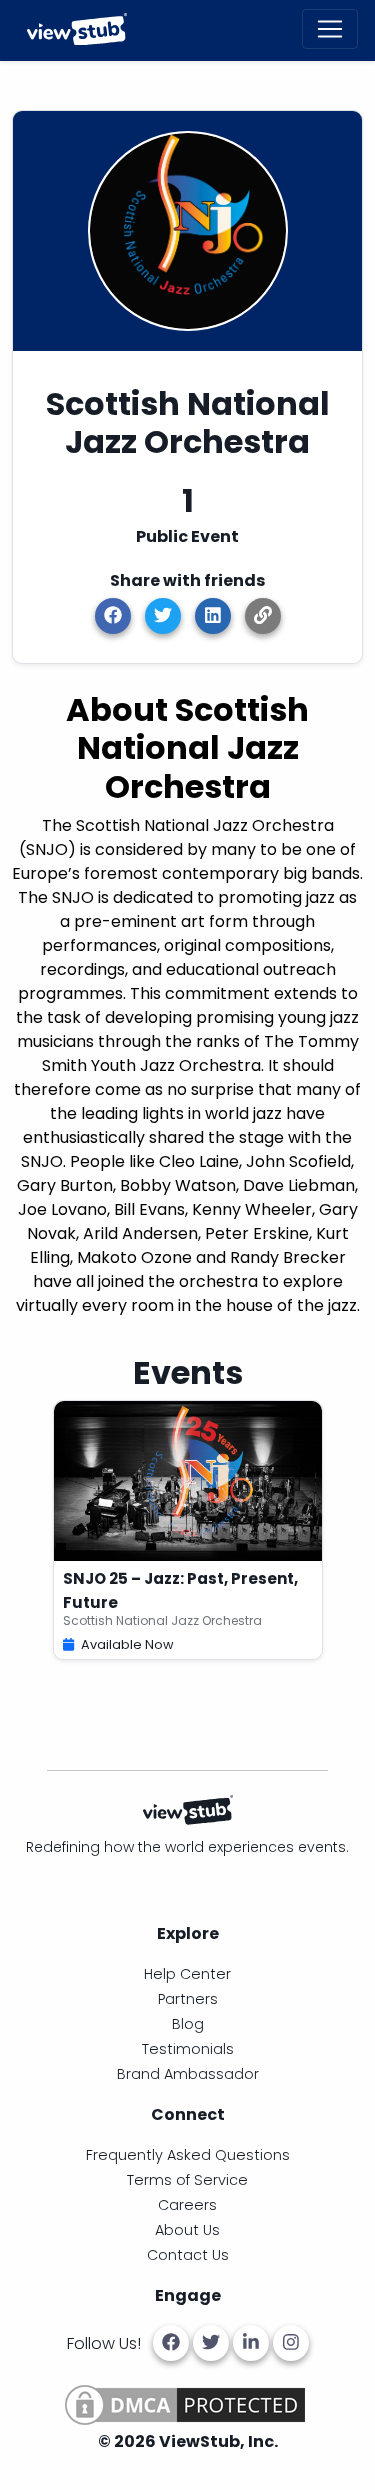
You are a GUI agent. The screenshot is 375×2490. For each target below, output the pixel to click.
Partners (188, 1999)
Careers (187, 2205)
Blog (188, 2024)
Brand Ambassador (188, 2074)
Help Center (187, 1974)
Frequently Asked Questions (188, 2155)
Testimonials (188, 2049)
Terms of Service (187, 2180)
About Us (187, 2230)
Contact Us (188, 2255)
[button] (263, 616)
